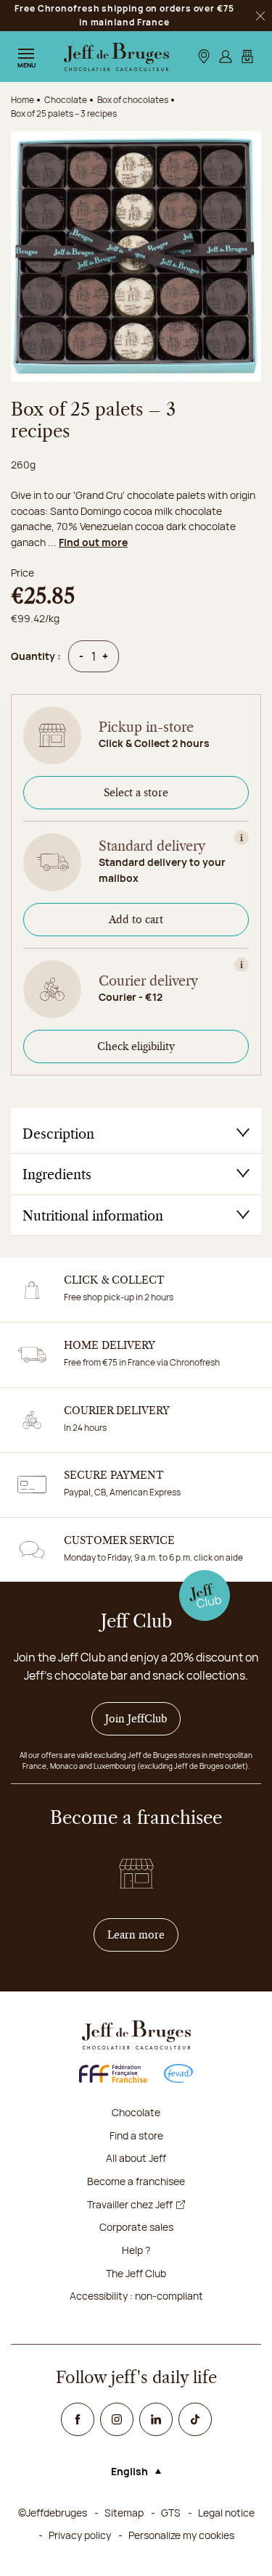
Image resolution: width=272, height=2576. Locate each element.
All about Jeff (136, 2158)
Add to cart (136, 920)
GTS (171, 2513)
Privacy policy (80, 2535)
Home (22, 100)
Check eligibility (136, 1046)
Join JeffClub (136, 1719)
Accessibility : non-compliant (136, 2296)
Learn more (143, 1935)
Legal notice (226, 2513)
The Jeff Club (136, 2273)
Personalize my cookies (181, 2535)
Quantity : (36, 656)
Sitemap (124, 2513)
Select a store (136, 793)
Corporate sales (136, 2227)
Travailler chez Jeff (130, 2204)
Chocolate (136, 2112)
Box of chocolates (133, 100)
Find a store (136, 2135)
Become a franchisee (136, 2181)
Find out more (93, 542)
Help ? (136, 2250)
